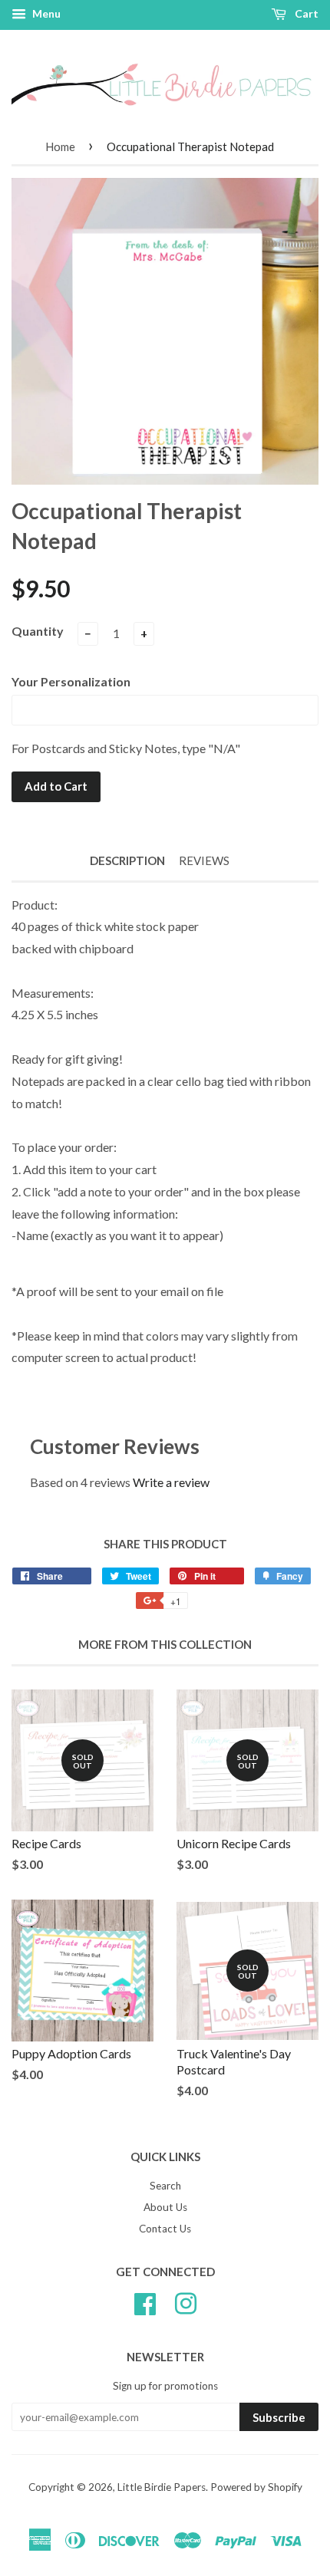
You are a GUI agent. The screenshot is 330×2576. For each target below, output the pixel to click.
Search (165, 2186)
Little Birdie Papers (162, 2487)
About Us (165, 2207)
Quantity (38, 631)
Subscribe (279, 2417)
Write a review (171, 1482)
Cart (305, 13)
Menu (45, 13)
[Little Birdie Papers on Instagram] (186, 2301)
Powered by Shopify (256, 2487)
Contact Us (165, 2229)
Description (127, 860)
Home (60, 146)
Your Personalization (71, 681)
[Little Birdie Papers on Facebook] (145, 2301)
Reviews (204, 860)
